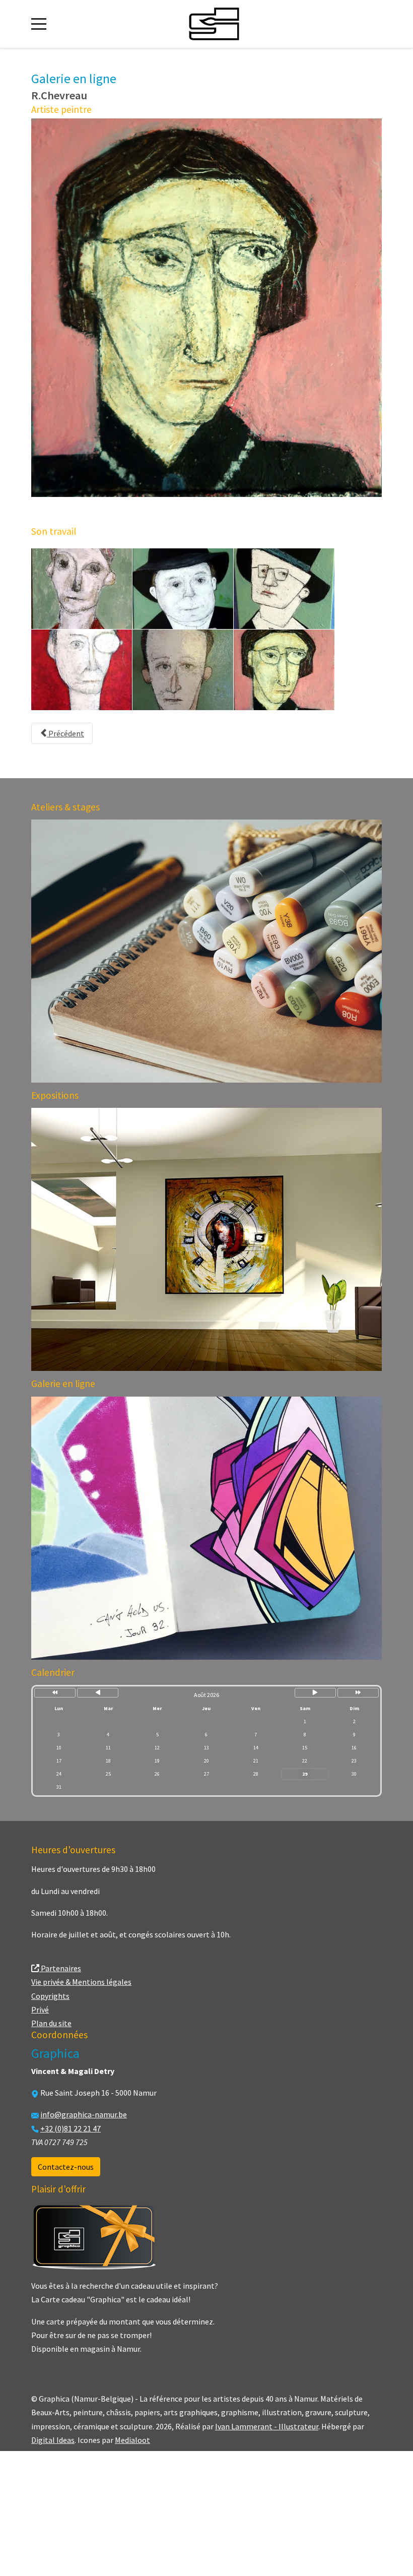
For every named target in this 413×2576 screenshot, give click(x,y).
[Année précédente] (55, 1693)
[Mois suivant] (315, 1693)
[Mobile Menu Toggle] (39, 24)
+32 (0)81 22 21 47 (71, 2128)
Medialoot (132, 2440)
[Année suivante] (358, 1693)
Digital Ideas (53, 2440)
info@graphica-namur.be (84, 2114)
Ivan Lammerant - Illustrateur (267, 2426)
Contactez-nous (66, 2167)
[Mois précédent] (98, 1693)
